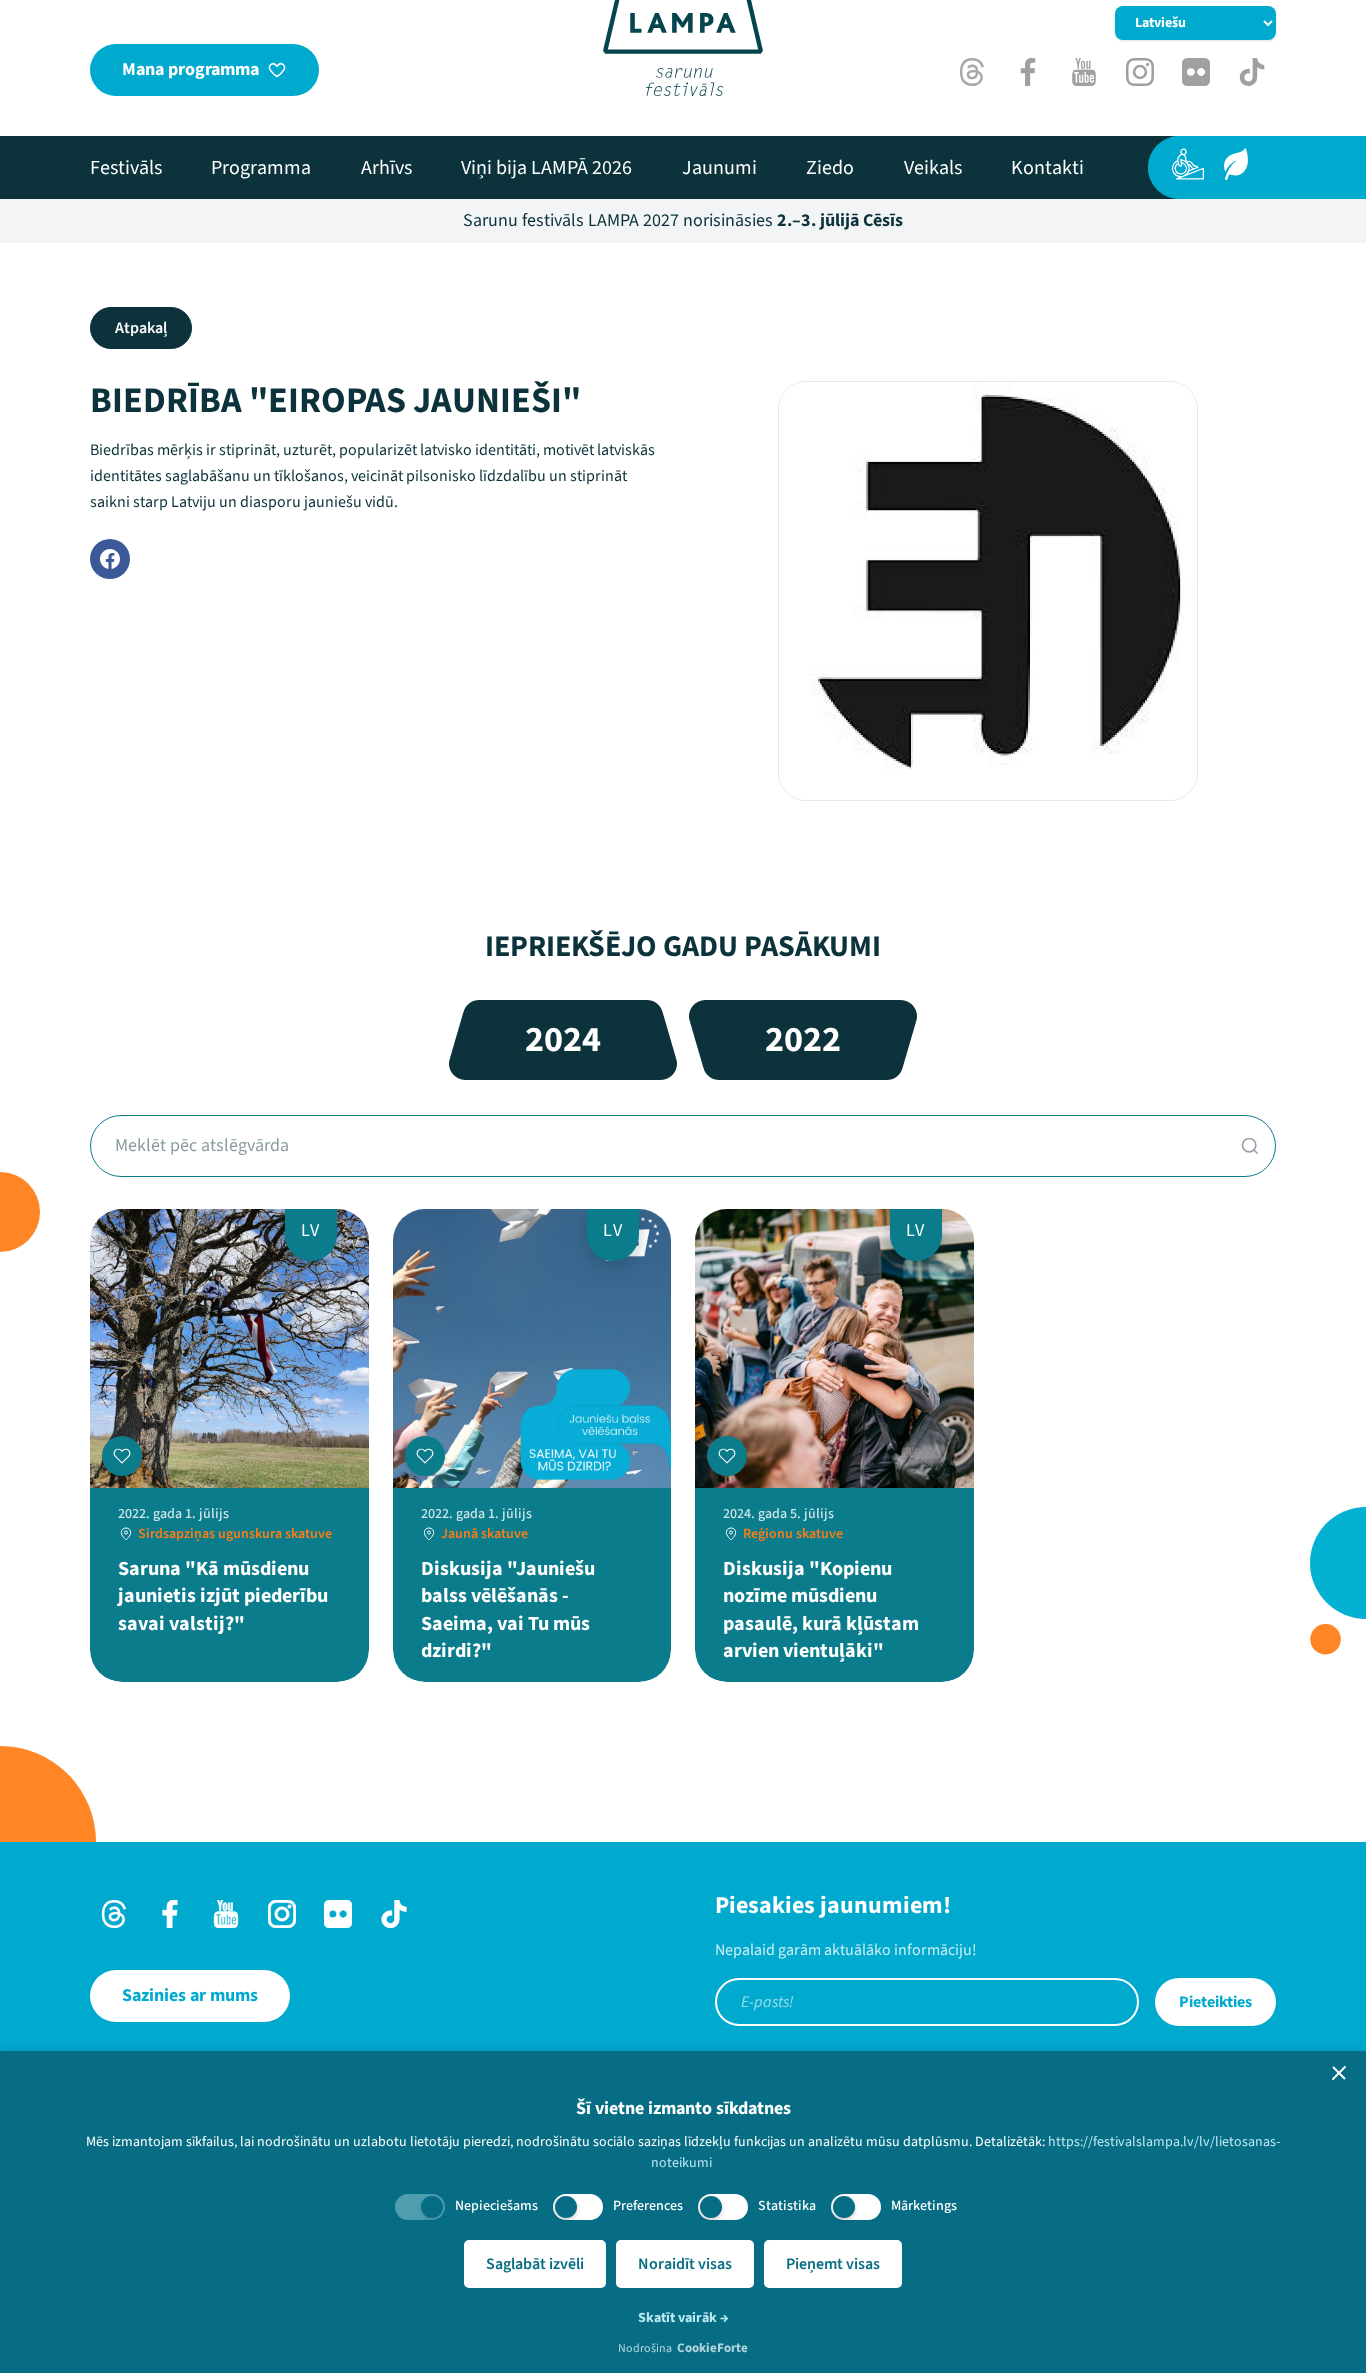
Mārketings (924, 2206)
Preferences (648, 2206)
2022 (803, 1039)
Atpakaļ (141, 328)
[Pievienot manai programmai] (122, 1456)
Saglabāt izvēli (535, 2264)
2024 (563, 1039)
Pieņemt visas (833, 2264)
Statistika (787, 2206)
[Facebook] (110, 559)
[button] (1339, 2073)
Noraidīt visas (685, 2264)
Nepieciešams (496, 2206)
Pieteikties (1215, 2002)
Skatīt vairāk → (683, 2318)
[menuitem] (126, 168)
